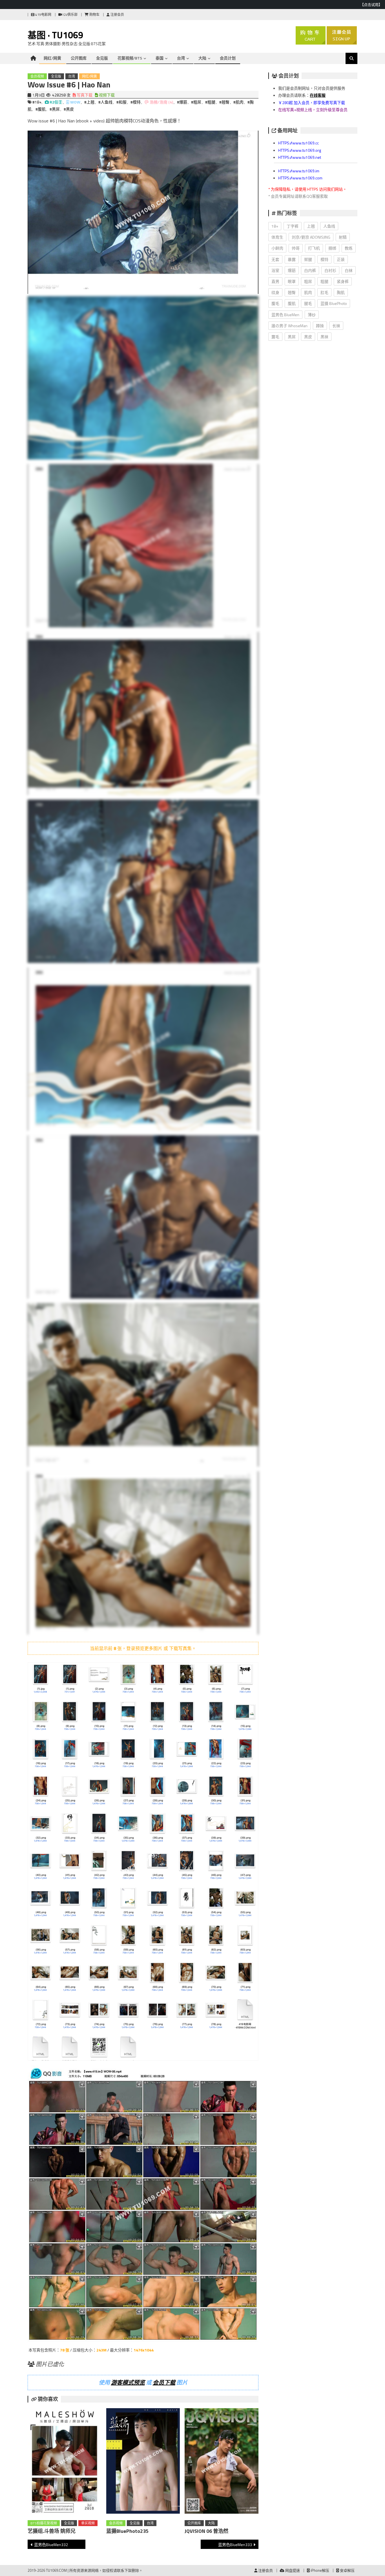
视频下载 (106, 95)
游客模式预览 (128, 2382)
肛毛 (324, 292)
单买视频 (88, 2523)
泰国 (160, 58)
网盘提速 (292, 2570)
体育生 (277, 237)
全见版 (102, 58)
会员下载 (164, 2382)
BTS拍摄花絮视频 (44, 2523)
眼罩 (292, 281)
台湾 (181, 58)
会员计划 (228, 58)
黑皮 (308, 337)
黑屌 (292, 337)
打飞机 (314, 248)
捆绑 (332, 248)
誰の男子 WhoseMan (289, 326)
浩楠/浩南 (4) (161, 102)
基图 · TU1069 (55, 35)
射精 (343, 237)
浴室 (275, 270)
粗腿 (324, 281)
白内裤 (310, 270)
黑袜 (324, 337)
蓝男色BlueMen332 (51, 2545)
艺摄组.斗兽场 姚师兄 (52, 2531)
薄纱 (312, 315)
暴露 (292, 259)
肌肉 (308, 292)
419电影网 (43, 15)
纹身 (275, 292)
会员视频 (37, 76)
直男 (275, 281)
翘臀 (292, 292)
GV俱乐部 (70, 15)
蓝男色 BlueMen (285, 315)
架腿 (308, 259)
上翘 (311, 226)
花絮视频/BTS (130, 58)
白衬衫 (330, 270)
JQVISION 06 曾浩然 (206, 2531)
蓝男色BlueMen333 (235, 2545)
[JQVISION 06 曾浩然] (222, 2462)
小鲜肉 (277, 248)
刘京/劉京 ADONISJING (311, 237)
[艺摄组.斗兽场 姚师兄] (65, 2462)
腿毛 (308, 303)
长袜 (336, 326)
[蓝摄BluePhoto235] (143, 2462)
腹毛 (275, 303)
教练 (349, 248)
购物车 (94, 15)
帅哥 (296, 248)
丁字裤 (293, 226)
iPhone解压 (319, 2570)
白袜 (349, 270)
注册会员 (117, 15)
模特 (324, 259)
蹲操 (320, 326)
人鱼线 (329, 226)
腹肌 (292, 303)
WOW (75, 102)
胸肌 (341, 292)
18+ (275, 226)
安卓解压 (347, 2570)
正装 (341, 259)
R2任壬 (56, 102)
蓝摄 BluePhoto (334, 303)
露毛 (275, 337)
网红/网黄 (52, 58)
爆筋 (292, 270)
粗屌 (308, 281)
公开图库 (79, 58)
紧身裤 (343, 281)
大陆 (202, 58)
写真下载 (84, 95)
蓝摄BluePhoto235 (127, 2531)
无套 (275, 259)
